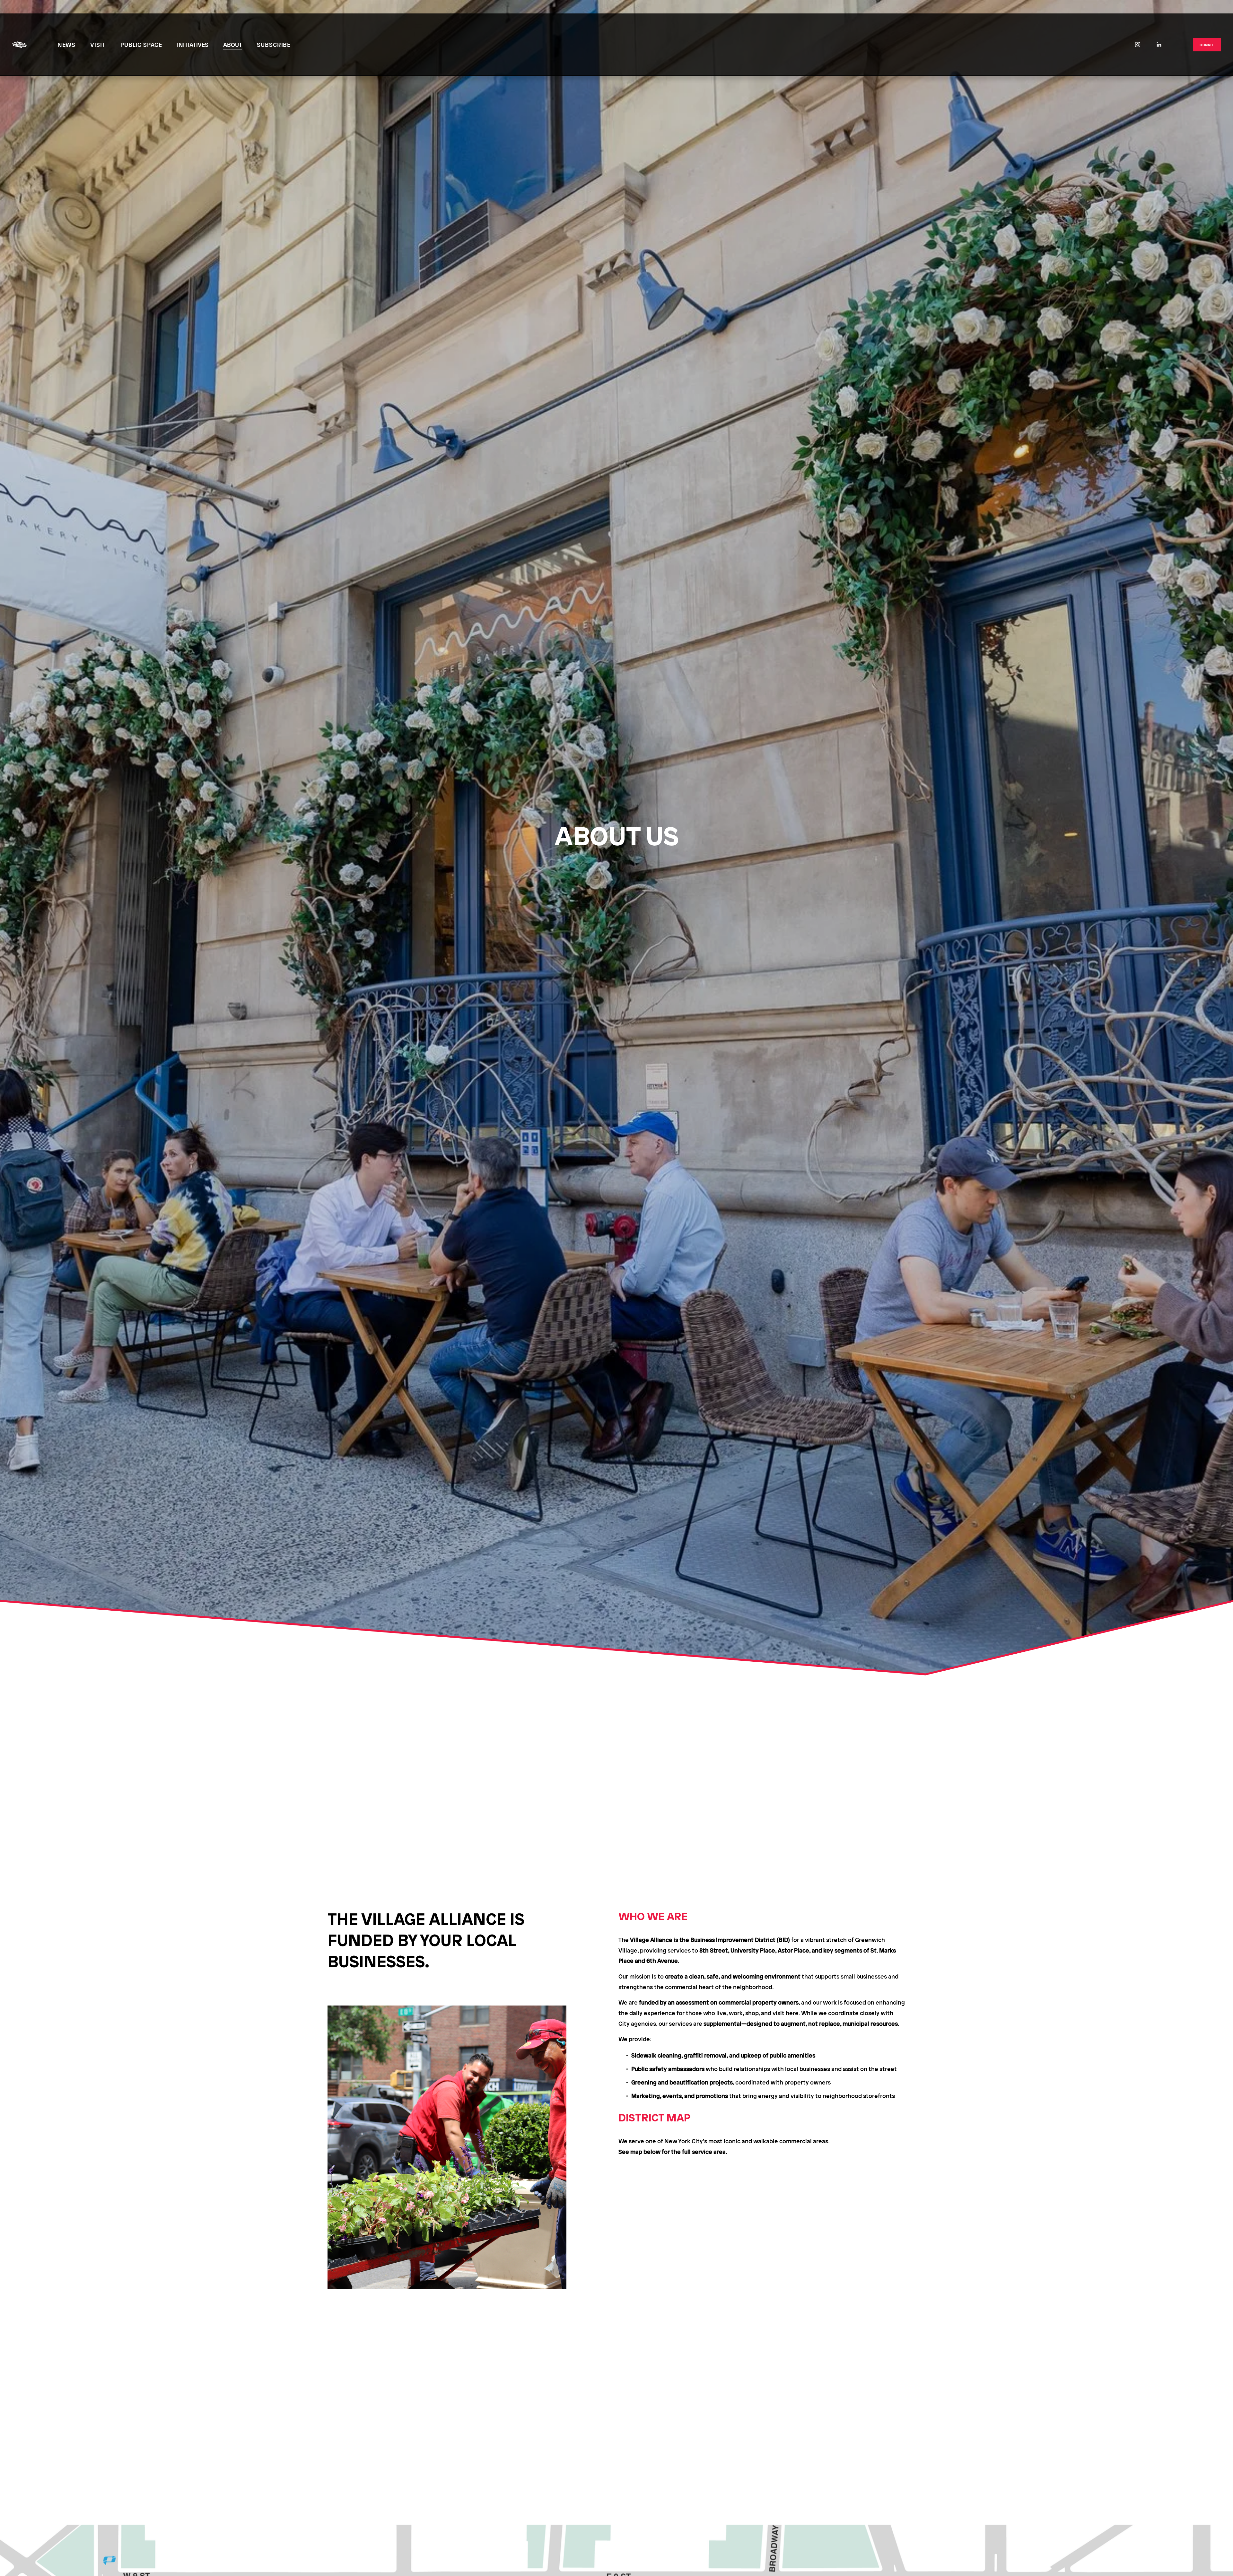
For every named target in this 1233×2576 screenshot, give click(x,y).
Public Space (141, 44)
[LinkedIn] (1159, 45)
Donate (1207, 45)
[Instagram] (1138, 45)
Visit (98, 44)
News (67, 44)
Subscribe (274, 44)
